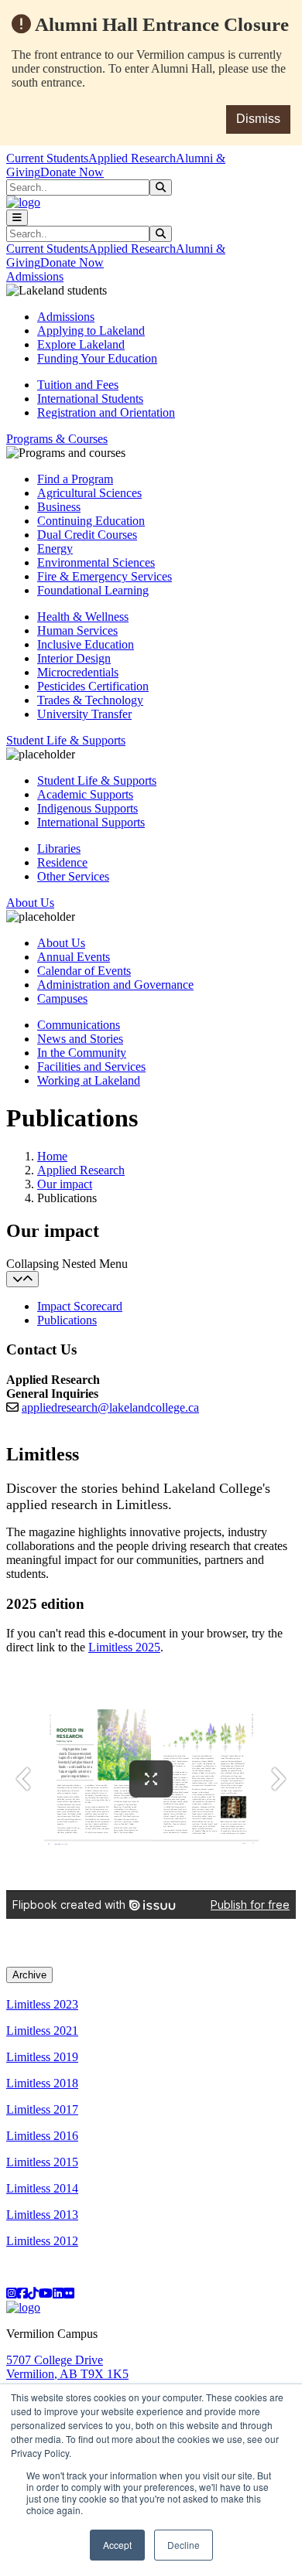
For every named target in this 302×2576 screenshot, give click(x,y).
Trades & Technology (90, 700)
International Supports (91, 822)
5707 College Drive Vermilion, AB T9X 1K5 (67, 2367)
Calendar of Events (84, 971)
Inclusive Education (86, 644)
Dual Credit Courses (87, 535)
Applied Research (132, 158)
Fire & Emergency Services (105, 576)
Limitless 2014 (42, 2188)
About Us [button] (30, 903)
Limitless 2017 (42, 2109)
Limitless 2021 (42, 2031)
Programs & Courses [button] (57, 439)
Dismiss (258, 119)
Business (59, 507)
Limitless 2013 (42, 2215)
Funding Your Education (97, 358)
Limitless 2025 (124, 1647)
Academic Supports (85, 794)
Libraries (59, 848)
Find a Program (75, 479)
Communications (79, 1025)
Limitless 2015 (42, 2162)
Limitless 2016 (42, 2136)
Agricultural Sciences (89, 493)
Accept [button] (117, 2545)
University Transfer (84, 714)
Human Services (77, 630)
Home (52, 1156)
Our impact (65, 1184)
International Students (90, 399)
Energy (55, 549)
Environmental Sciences (96, 562)
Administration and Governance (115, 985)
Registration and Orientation (106, 412)
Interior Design (74, 658)
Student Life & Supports (97, 780)
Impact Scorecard (80, 1306)
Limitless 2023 (42, 2004)
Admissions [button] (35, 276)
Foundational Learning (93, 590)
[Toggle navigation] (17, 218)
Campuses (62, 998)
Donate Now (72, 172)
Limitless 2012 (42, 2241)
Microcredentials (78, 672)
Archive (29, 1975)
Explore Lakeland (81, 344)
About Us (61, 943)
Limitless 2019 (42, 2057)
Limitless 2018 (42, 2083)
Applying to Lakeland (91, 331)
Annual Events (74, 957)
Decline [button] (184, 2545)
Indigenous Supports (88, 808)
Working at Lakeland (89, 1080)
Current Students (47, 158)
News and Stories (80, 1039)
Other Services (73, 876)
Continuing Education (91, 521)
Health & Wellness (83, 617)
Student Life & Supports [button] (66, 740)
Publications (67, 1320)
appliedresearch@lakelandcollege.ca (110, 1407)
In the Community (82, 1053)
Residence (62, 862)
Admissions (66, 317)
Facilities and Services (91, 1067)
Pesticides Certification (93, 686)
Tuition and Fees (78, 385)
